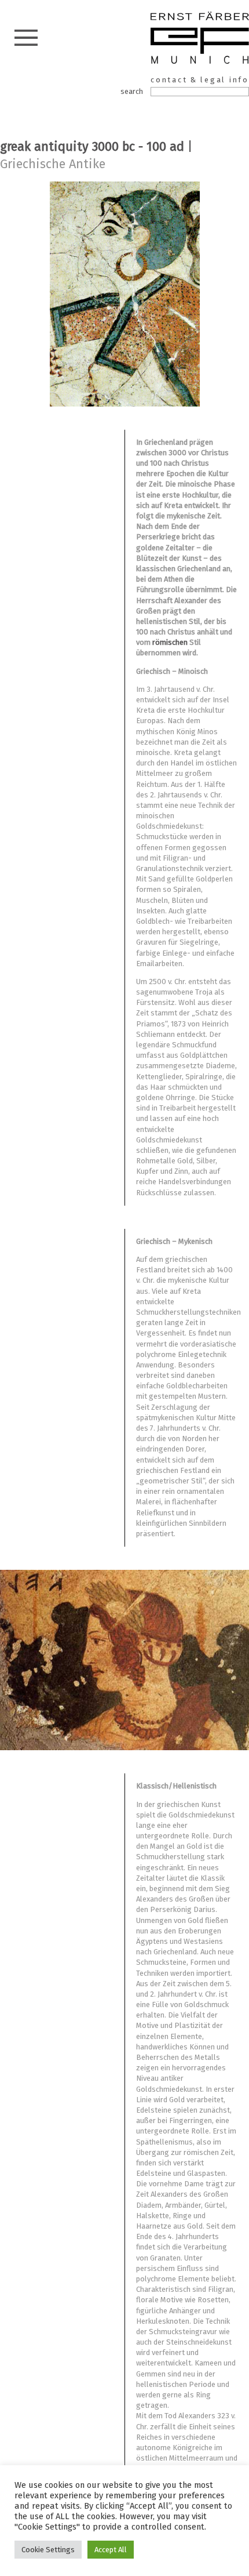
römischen (171, 642)
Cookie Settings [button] (48, 2550)
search (132, 91)
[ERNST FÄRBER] (200, 39)
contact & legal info (200, 80)
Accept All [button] (111, 2550)
